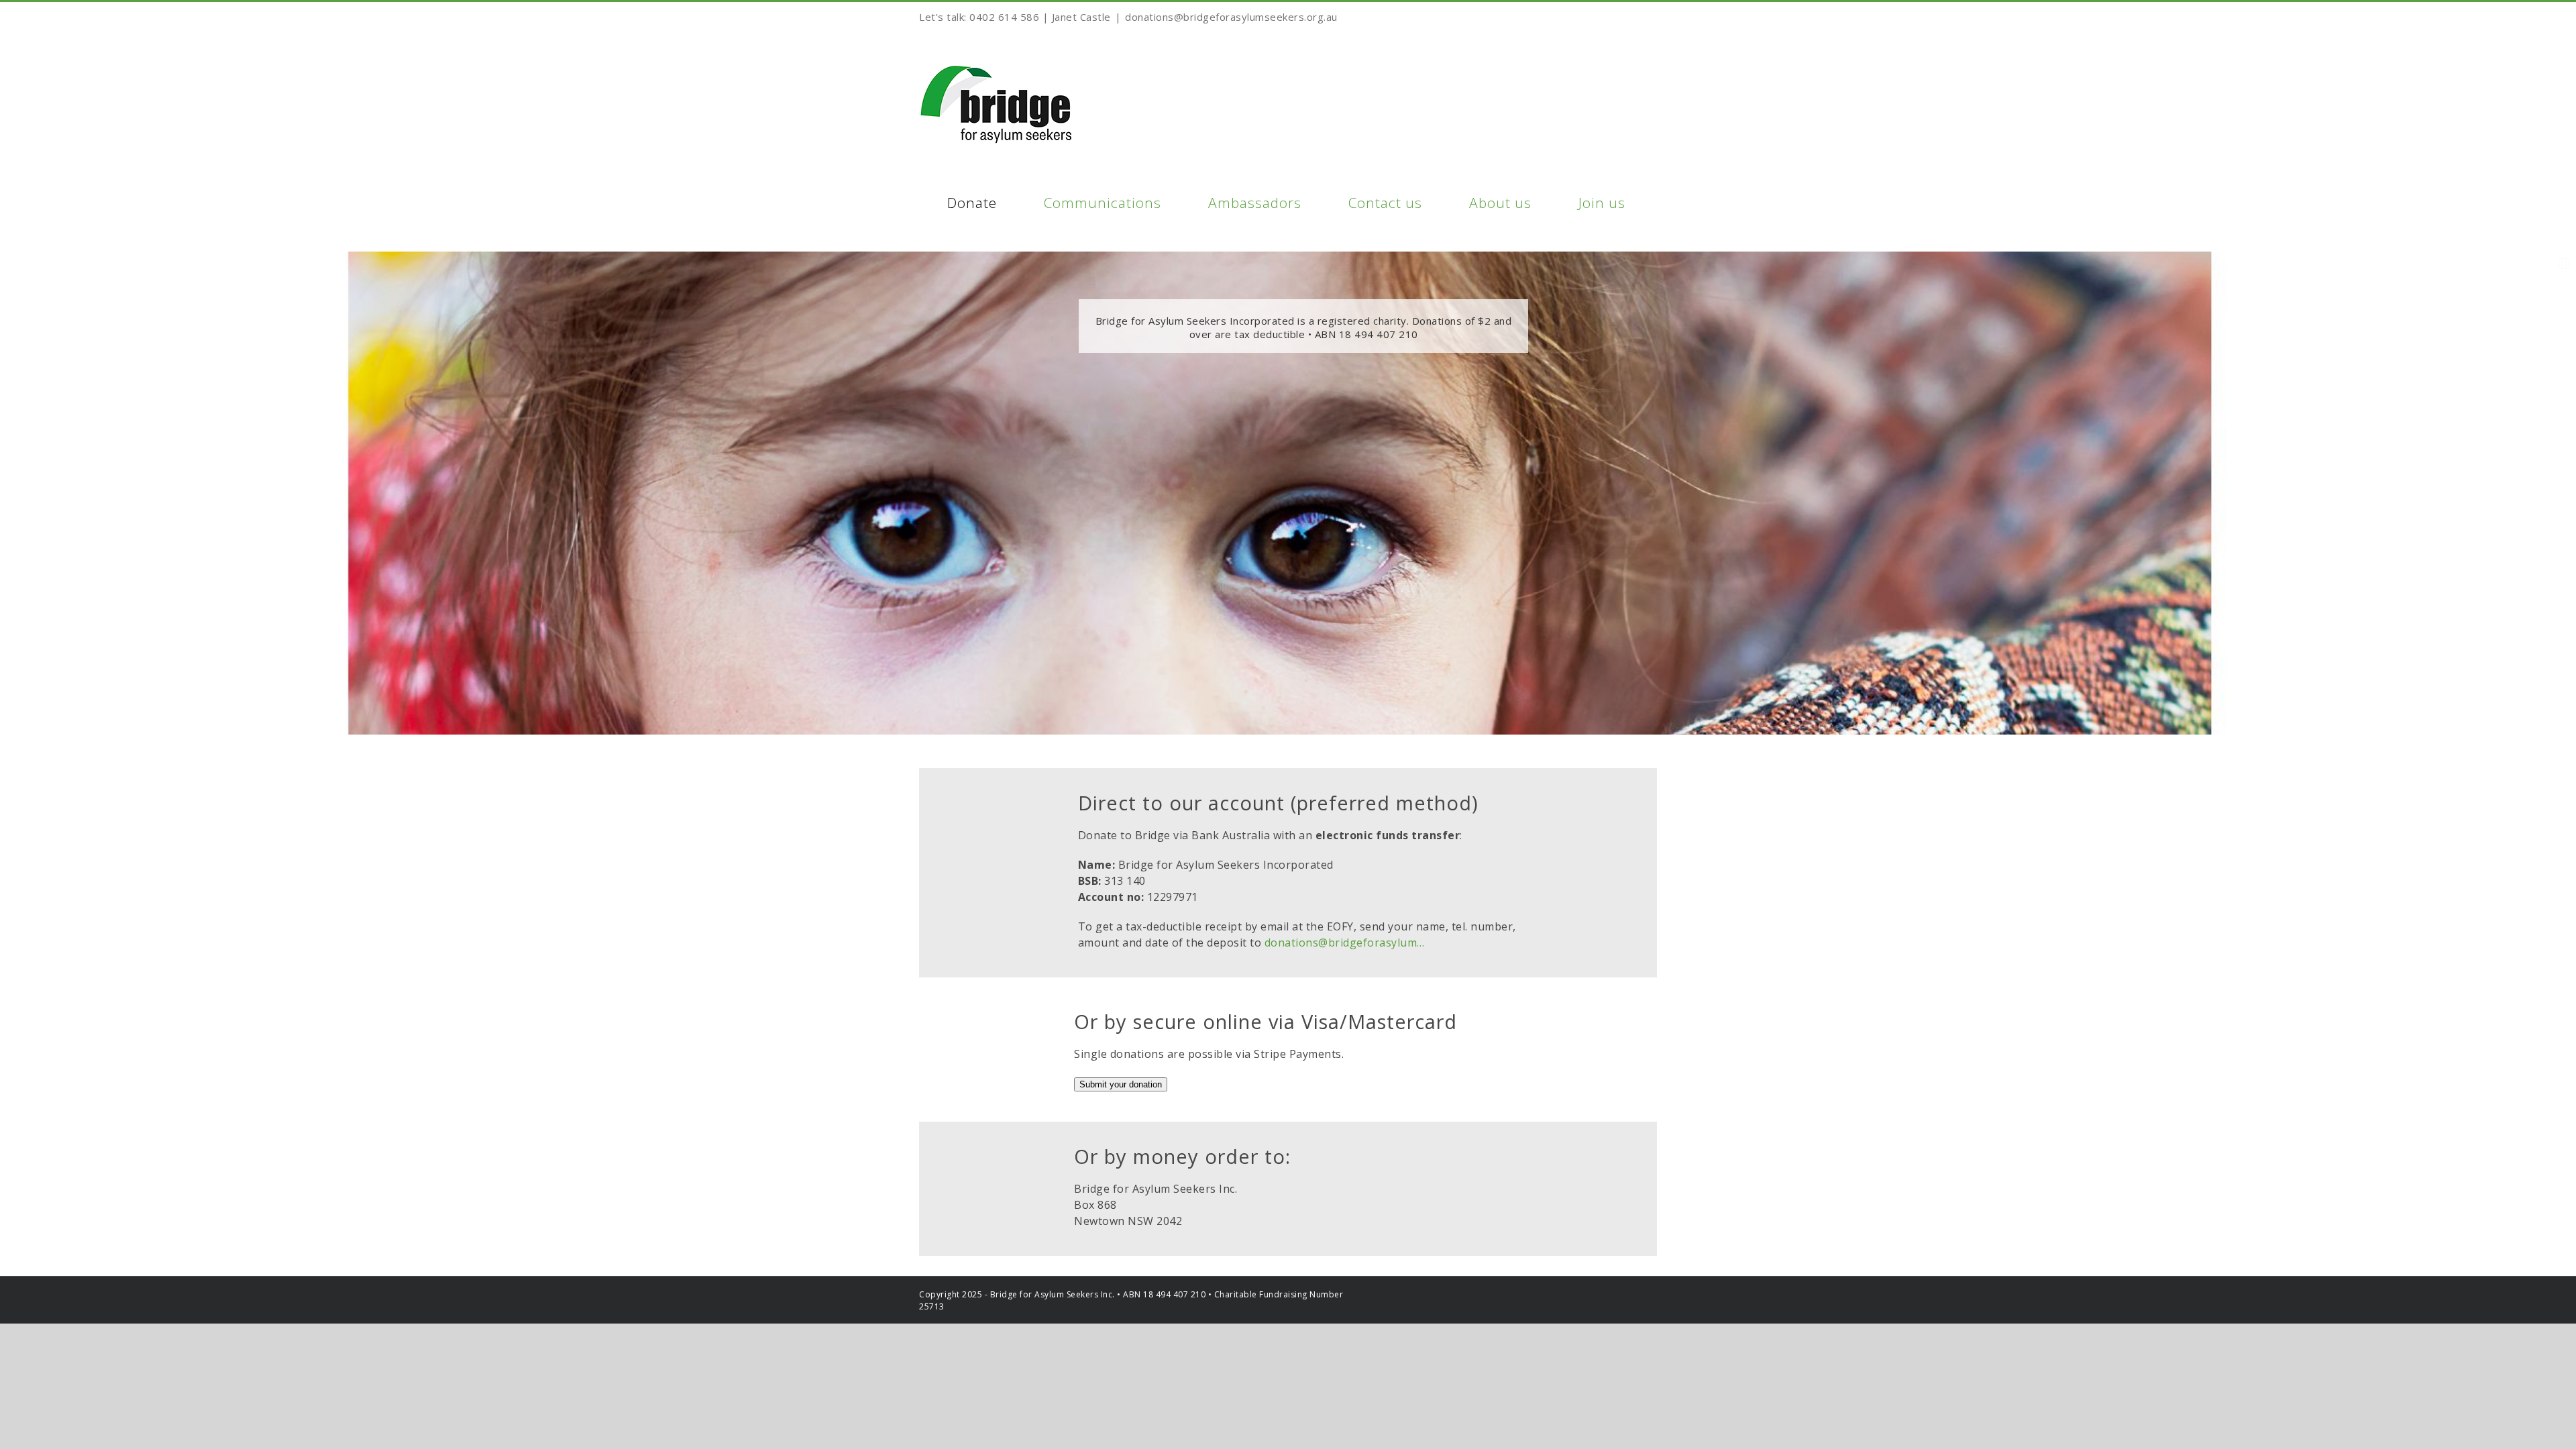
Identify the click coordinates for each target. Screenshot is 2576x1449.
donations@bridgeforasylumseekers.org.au (1231, 17)
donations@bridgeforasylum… (1345, 943)
